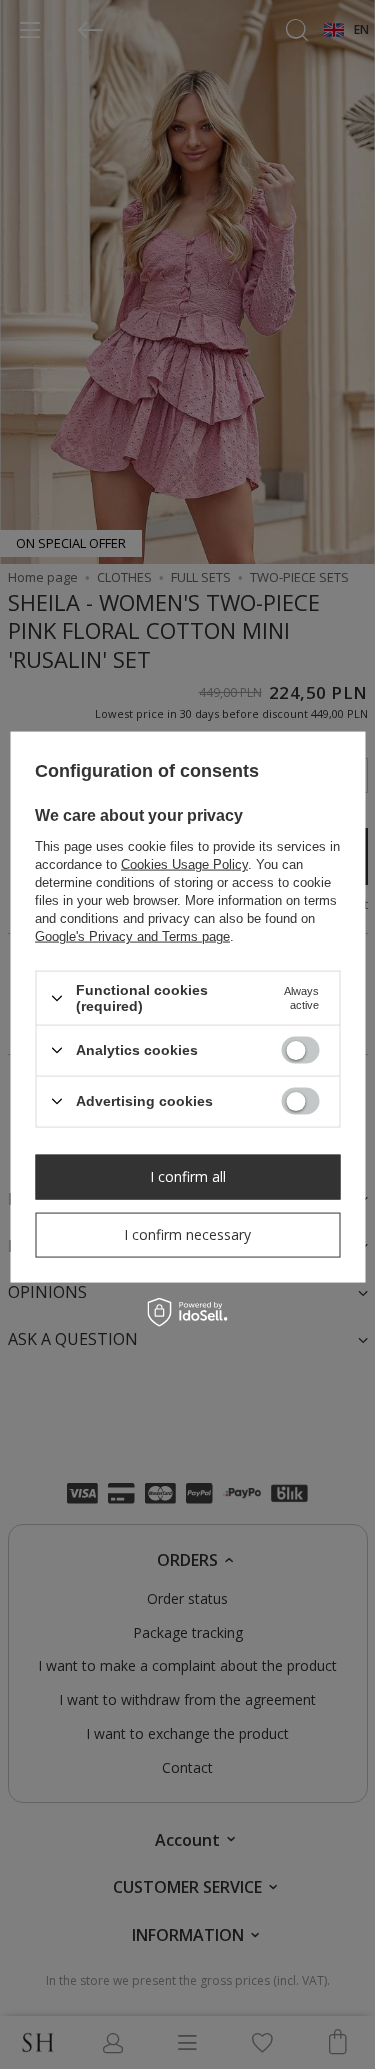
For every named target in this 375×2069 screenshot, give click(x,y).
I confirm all (188, 1176)
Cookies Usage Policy (184, 864)
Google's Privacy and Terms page (132, 936)
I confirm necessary (187, 1234)
